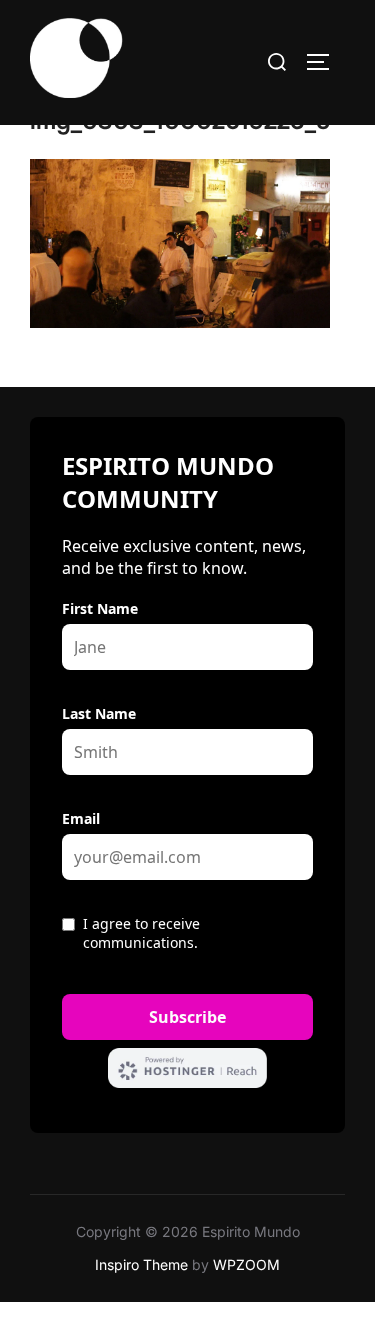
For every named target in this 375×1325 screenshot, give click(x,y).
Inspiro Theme (141, 1264)
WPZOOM (246, 1264)
